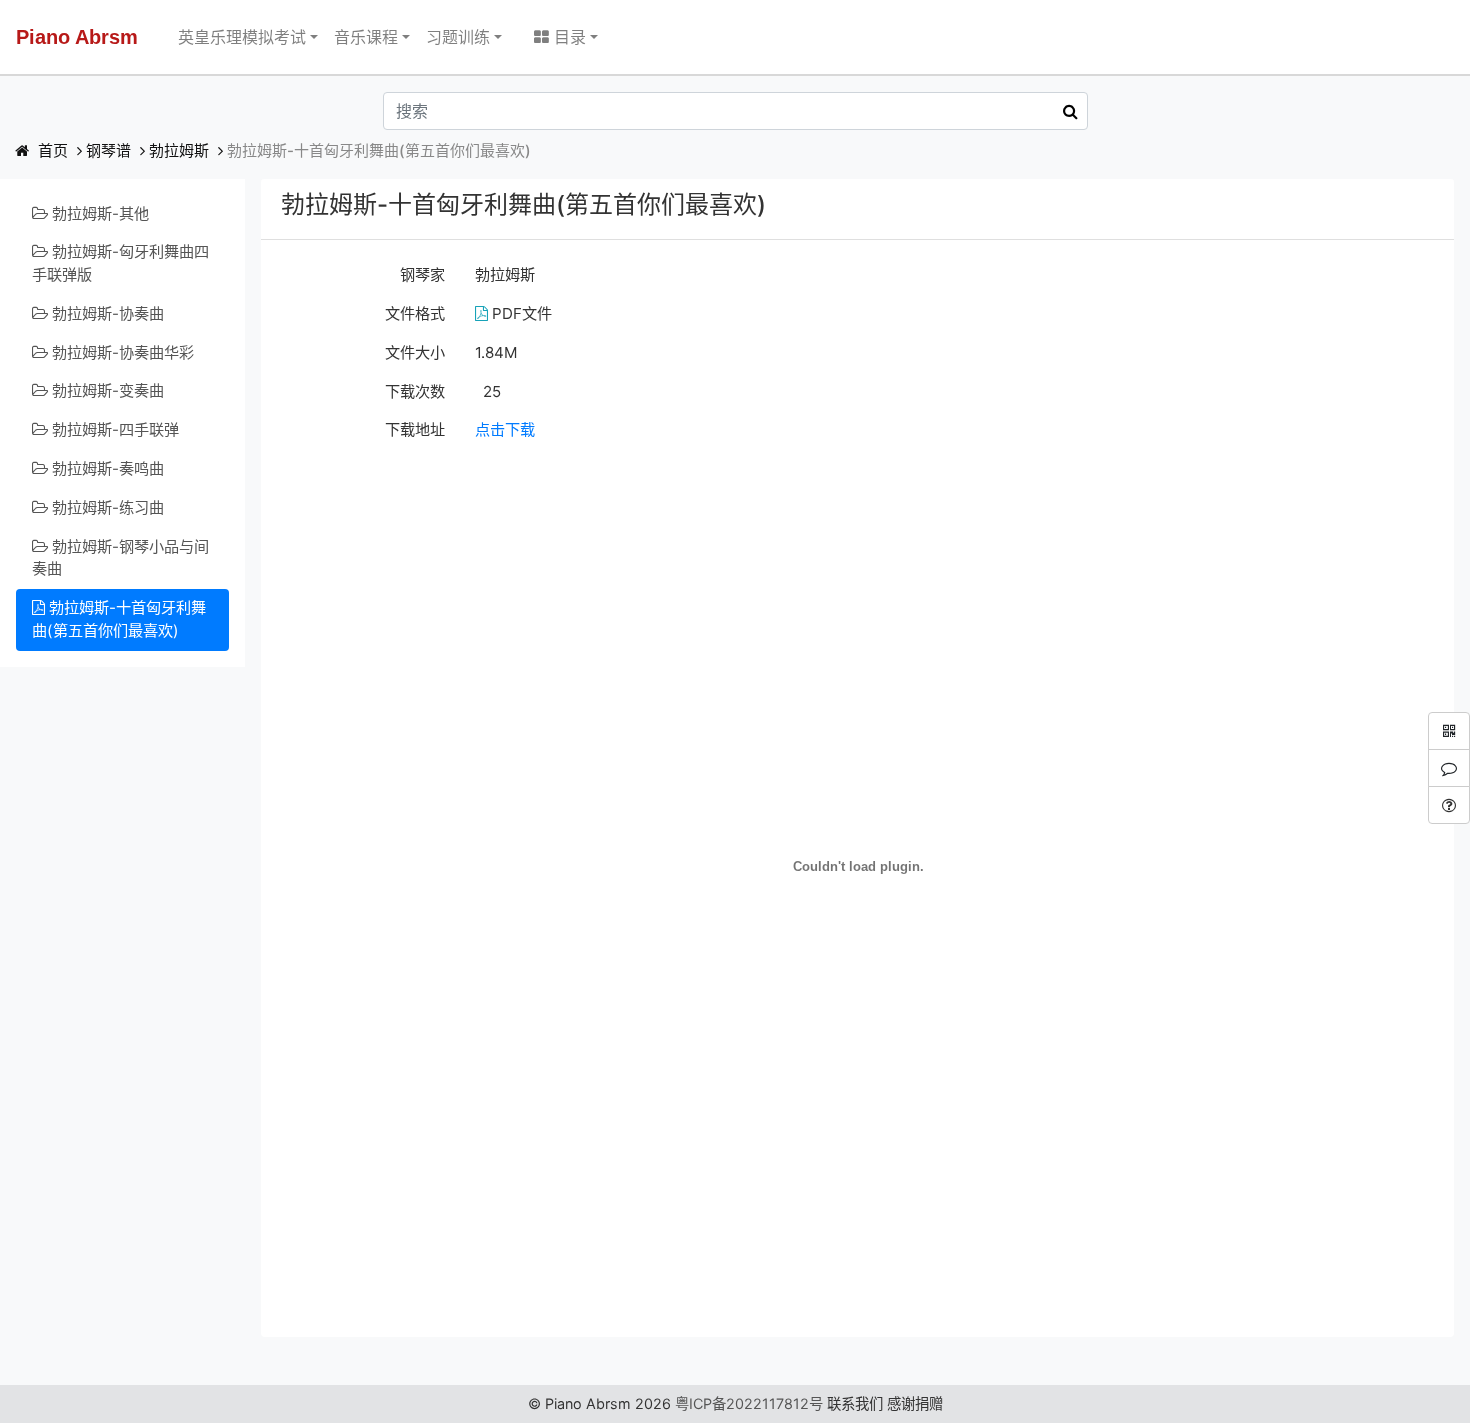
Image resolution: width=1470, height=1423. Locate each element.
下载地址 (415, 429)
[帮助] (1449, 805)
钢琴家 (422, 274)
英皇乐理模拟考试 (242, 37)
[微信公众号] (1449, 731)
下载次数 (415, 391)
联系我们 (855, 1403)
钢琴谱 (108, 150)
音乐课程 (366, 37)
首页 (51, 150)
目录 (567, 37)
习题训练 (458, 37)
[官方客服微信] (1449, 768)
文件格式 (415, 313)
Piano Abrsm (77, 37)
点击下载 (505, 429)
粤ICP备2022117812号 (749, 1403)
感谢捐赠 (915, 1403)
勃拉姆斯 (179, 150)
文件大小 (415, 352)
